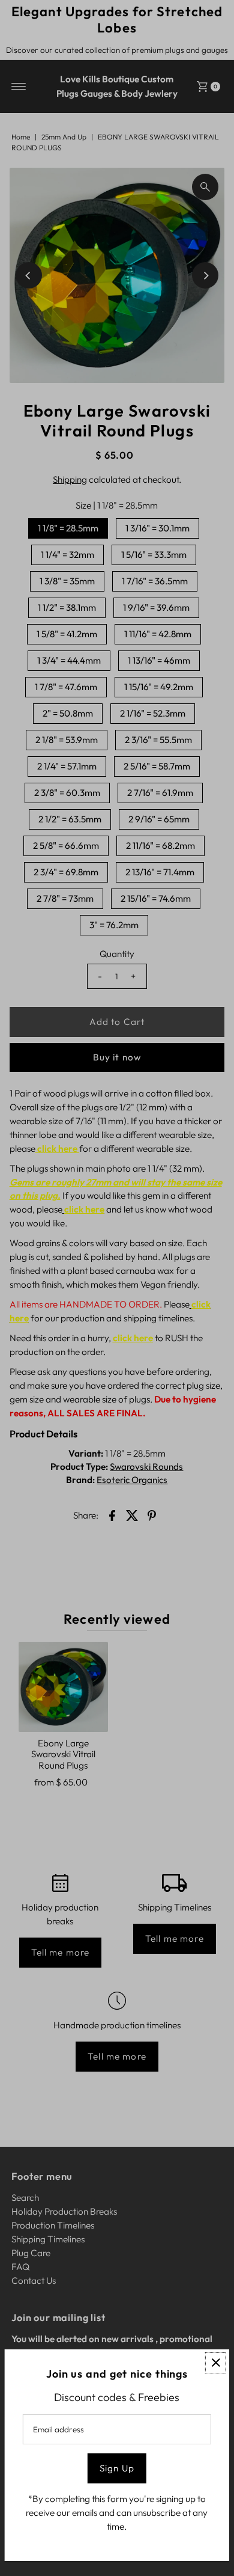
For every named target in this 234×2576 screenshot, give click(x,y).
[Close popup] (216, 2363)
